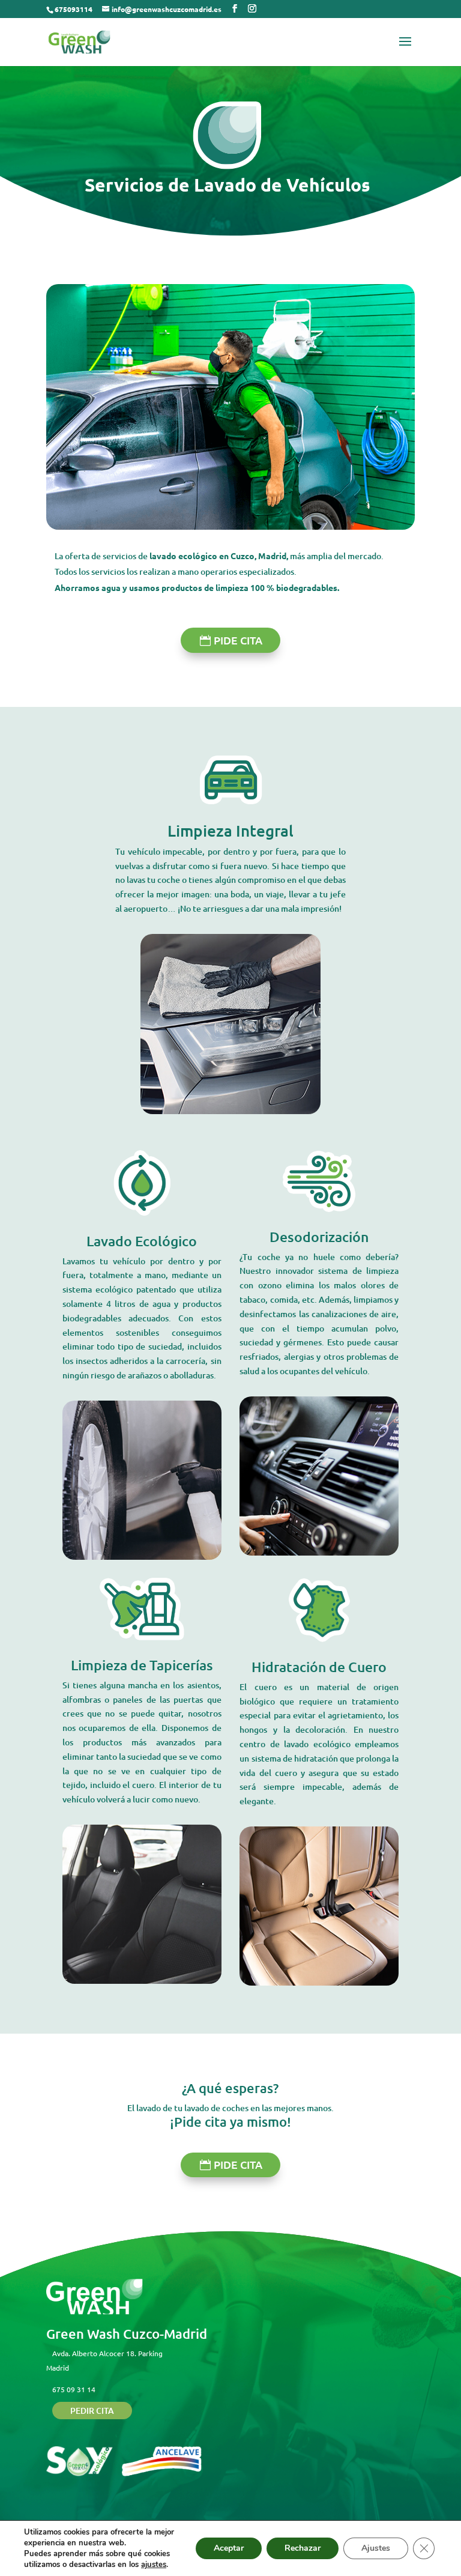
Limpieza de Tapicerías (142, 1665)
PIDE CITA (238, 640)
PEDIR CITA (92, 2411)
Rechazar (303, 2548)
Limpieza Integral (230, 830)
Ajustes (376, 2548)
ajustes (154, 2565)
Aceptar (229, 2548)
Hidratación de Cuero (319, 1667)
